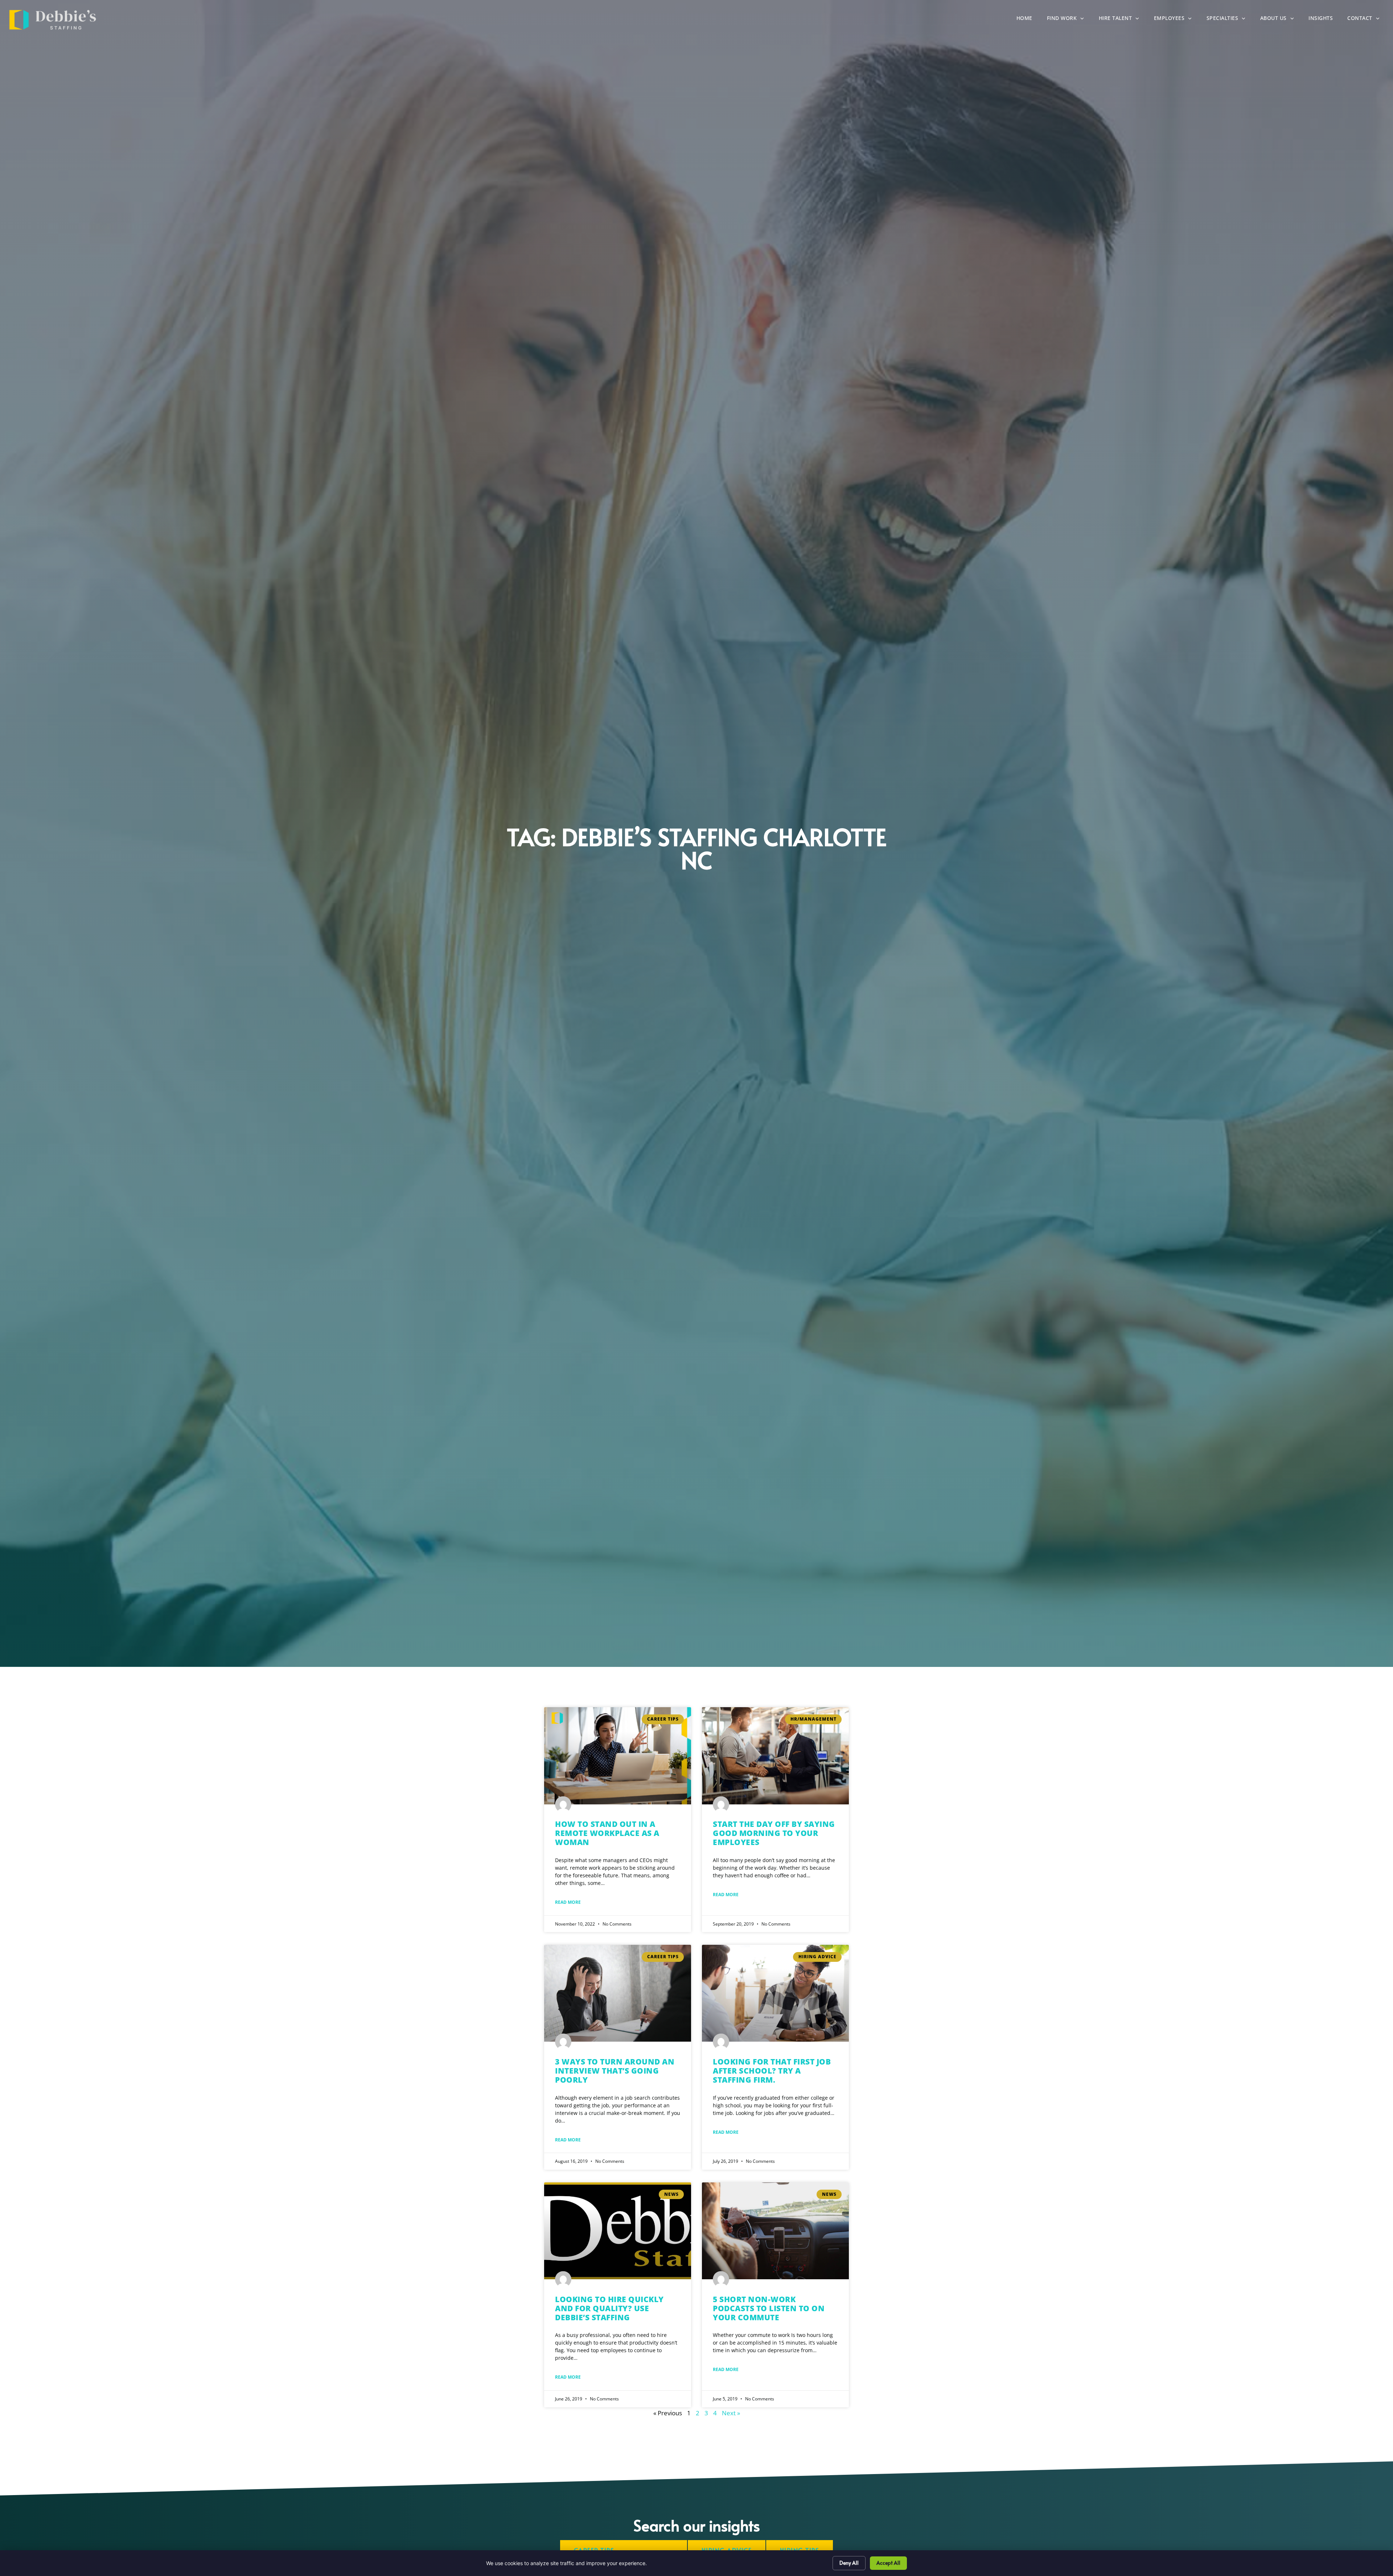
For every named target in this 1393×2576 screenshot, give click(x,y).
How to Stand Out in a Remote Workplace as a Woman (607, 1833)
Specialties (1230, 20)
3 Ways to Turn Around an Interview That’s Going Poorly (615, 2071)
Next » (731, 2413)
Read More (568, 1902)
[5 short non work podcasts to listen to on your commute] (775, 2231)
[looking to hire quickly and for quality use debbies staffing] (618, 2231)
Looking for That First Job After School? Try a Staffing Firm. (772, 2071)
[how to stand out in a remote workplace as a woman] (618, 1756)
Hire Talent (1123, 20)
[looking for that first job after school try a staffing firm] (775, 1993)
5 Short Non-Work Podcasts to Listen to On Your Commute (769, 2308)
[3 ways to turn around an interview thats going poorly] (618, 1993)
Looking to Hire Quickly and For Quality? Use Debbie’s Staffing (609, 2308)
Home (1028, 20)
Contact (1367, 20)
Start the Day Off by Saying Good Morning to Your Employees (774, 1833)
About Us (1281, 20)
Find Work (1069, 20)
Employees (1177, 20)
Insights (1324, 20)
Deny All (849, 2563)
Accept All (888, 2563)
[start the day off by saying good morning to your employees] (775, 1756)
